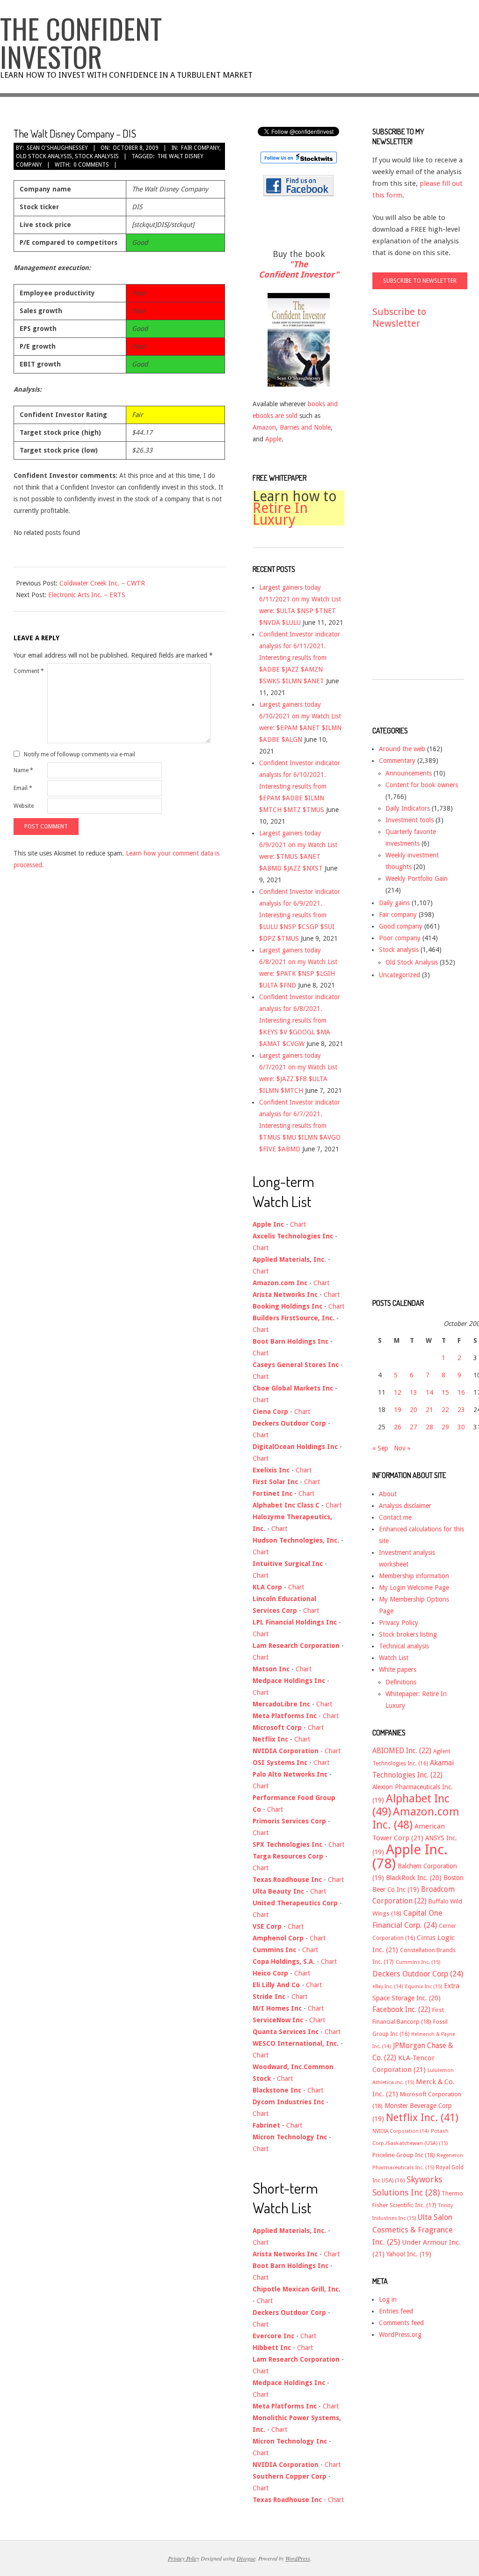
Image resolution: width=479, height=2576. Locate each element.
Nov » (402, 1448)
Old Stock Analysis (44, 156)
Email (23, 788)
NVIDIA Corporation (401, 2131)
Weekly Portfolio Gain (417, 878)
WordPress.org (400, 2334)
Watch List (394, 1658)
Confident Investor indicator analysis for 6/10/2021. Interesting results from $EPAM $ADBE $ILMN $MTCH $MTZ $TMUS (300, 786)
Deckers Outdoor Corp (418, 1974)
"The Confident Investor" (299, 269)
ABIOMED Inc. (402, 1751)
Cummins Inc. (418, 1962)
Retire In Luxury (280, 514)
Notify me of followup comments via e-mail (80, 754)
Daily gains (394, 903)
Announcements (409, 773)
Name (23, 770)
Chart (298, 1224)
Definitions (401, 1682)
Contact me (395, 1517)
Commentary (397, 761)
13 (414, 1392)
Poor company (400, 938)
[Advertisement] (410, 513)
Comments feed (401, 2323)
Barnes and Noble (305, 427)
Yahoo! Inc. (409, 2254)
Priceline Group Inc (404, 2155)
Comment (29, 671)
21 (429, 1410)
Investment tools (410, 820)
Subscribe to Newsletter (399, 318)
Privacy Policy (399, 1623)
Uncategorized (399, 975)
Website (24, 806)
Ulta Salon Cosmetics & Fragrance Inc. (413, 2230)
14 (429, 1392)
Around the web (402, 749)
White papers (398, 1669)
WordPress (298, 2558)
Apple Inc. (410, 1857)
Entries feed (396, 2311)
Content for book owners (422, 785)
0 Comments (91, 165)
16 (461, 1392)
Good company (401, 926)
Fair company (200, 148)
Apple (273, 439)
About (388, 1494)
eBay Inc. (388, 1987)
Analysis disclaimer (405, 1506)
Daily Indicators (408, 808)
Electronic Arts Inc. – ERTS (87, 595)
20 (414, 1410)
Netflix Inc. (422, 2117)
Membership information (414, 1576)
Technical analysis (404, 1646)
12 (398, 1392)
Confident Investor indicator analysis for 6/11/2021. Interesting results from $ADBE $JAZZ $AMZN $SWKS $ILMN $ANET (300, 658)
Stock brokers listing (408, 1634)
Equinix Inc (424, 1987)
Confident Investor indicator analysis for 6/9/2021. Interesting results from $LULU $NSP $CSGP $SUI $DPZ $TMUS (300, 915)
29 (445, 1427)
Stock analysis (97, 156)
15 (445, 1392)
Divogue (246, 2558)
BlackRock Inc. (414, 1878)
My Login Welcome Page (414, 1588)
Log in (388, 2299)
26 (398, 1427)
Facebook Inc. (401, 2010)
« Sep (380, 1448)
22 (445, 1410)
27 (414, 1427)
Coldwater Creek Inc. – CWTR (102, 583)
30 (461, 1427)
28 (429, 1427)
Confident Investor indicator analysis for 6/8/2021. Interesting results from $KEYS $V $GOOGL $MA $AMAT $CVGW (300, 1020)
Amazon (264, 427)
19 (398, 1410)
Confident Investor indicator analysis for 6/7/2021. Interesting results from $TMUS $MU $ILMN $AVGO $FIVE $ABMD (300, 1126)
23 (461, 1410)
